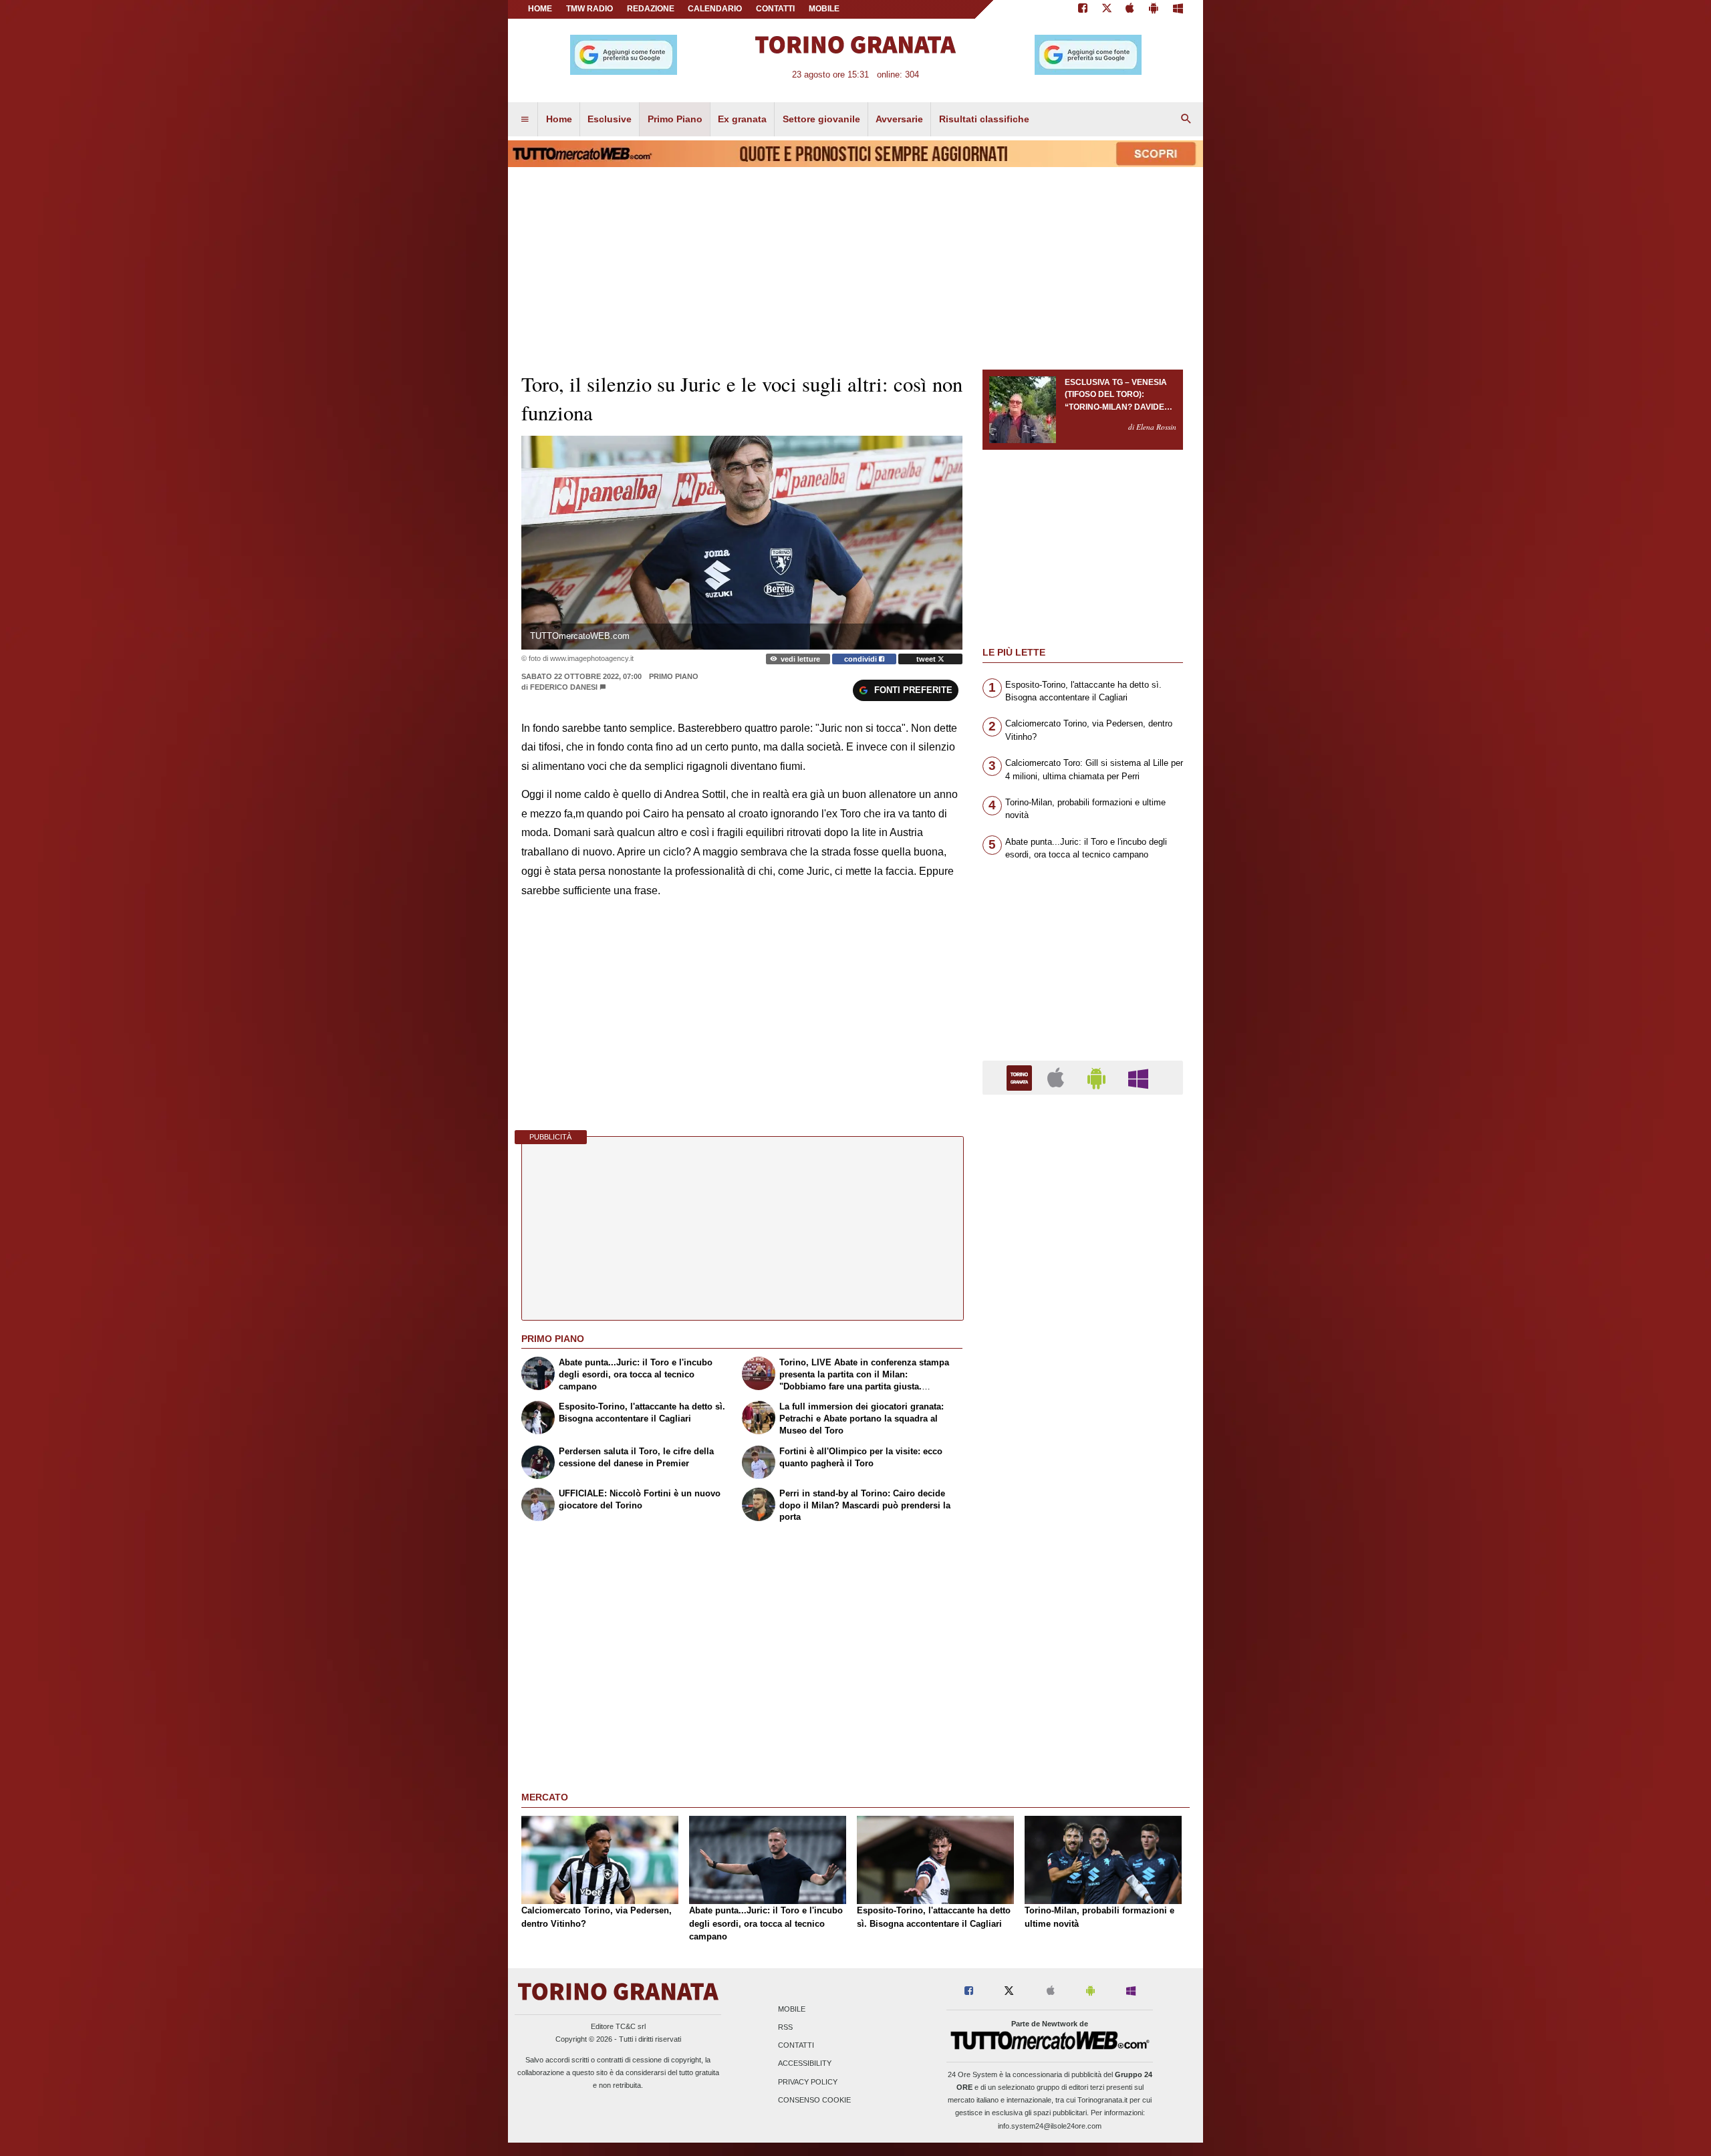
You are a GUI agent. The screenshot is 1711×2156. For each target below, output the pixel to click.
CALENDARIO (715, 9)
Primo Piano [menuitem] (675, 119)
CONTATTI (775, 9)
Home (540, 9)
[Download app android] (1154, 9)
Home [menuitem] (559, 119)
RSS (785, 2027)
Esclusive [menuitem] (610, 119)
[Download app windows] (1178, 9)
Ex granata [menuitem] (742, 119)
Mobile (792, 2009)
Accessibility (805, 2064)
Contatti (796, 2046)
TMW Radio (589, 9)
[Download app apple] (1131, 9)
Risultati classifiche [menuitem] (984, 119)
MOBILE (824, 9)
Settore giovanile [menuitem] (821, 119)
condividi (862, 659)
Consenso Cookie (814, 2100)
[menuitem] (525, 120)
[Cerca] (1186, 120)
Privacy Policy (808, 2082)
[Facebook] (1083, 9)
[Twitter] (1107, 9)
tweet (927, 659)
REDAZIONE (651, 9)
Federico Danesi (564, 687)
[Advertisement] (1083, 1623)
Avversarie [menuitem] (899, 119)
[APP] (1021, 1077)
